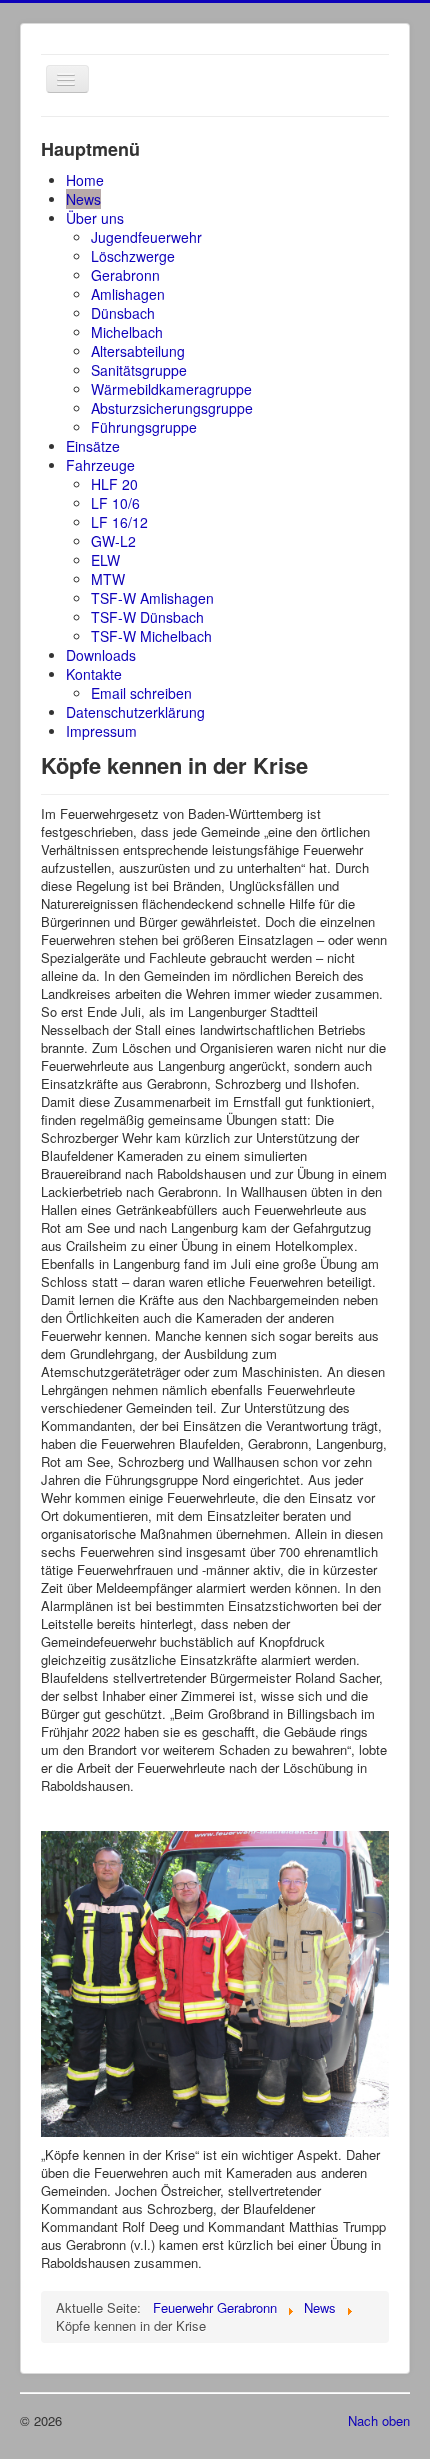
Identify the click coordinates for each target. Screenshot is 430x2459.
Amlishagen (128, 294)
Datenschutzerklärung (135, 712)
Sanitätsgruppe (139, 370)
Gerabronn (125, 275)
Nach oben (379, 2420)
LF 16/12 (119, 522)
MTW (108, 579)
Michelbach (127, 332)
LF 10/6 (115, 503)
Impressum (101, 731)
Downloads (101, 655)
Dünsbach (123, 313)
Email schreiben (141, 693)
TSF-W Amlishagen (152, 598)
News (83, 199)
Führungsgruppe (144, 427)
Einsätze (93, 446)
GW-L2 (113, 541)
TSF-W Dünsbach (147, 617)
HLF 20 (114, 484)
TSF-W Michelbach (151, 636)
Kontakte (94, 674)
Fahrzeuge (100, 465)
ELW (105, 560)
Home (85, 180)
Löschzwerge (133, 256)
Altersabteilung (138, 351)
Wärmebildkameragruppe (171, 389)
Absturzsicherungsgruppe (172, 408)
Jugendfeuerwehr (146, 237)
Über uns (95, 218)
